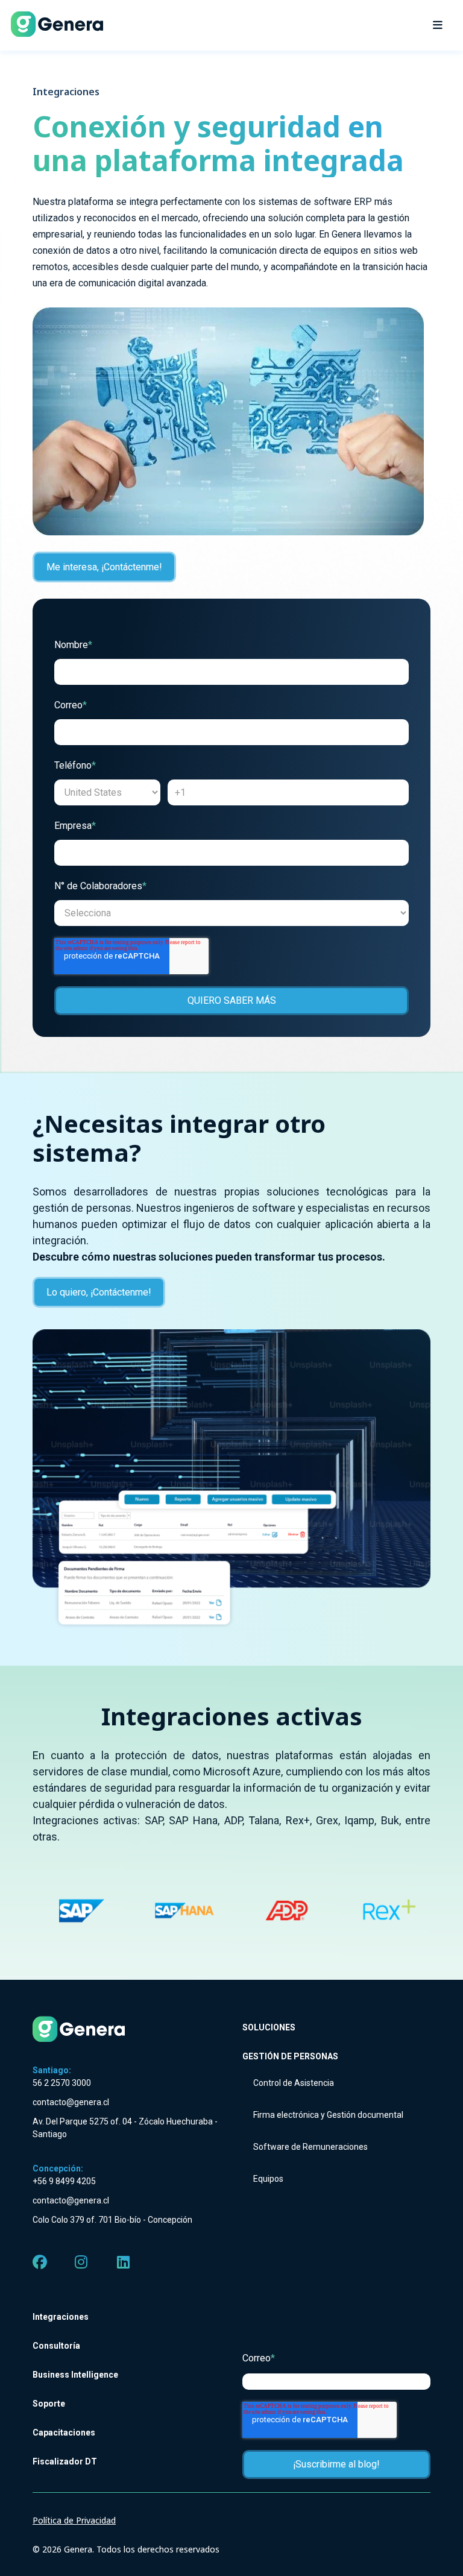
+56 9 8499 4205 (64, 2181)
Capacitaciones (64, 2433)
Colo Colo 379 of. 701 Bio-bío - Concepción (112, 2220)
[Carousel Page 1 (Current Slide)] (47, 1859)
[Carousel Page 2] (76, 1859)
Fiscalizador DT (65, 2461)
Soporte (49, 2404)
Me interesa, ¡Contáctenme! (104, 567)
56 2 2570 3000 (62, 2083)
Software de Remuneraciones (310, 2147)
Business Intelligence (75, 2375)
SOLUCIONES (269, 2027)
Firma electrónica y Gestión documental (328, 2115)
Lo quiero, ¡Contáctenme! (99, 1292)
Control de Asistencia (294, 2083)
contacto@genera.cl (71, 2102)
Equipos (268, 2179)
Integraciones (61, 2317)
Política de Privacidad (74, 2520)
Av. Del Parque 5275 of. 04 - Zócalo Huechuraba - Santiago (125, 2128)
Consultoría (56, 2346)
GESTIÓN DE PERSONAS (290, 2056)
